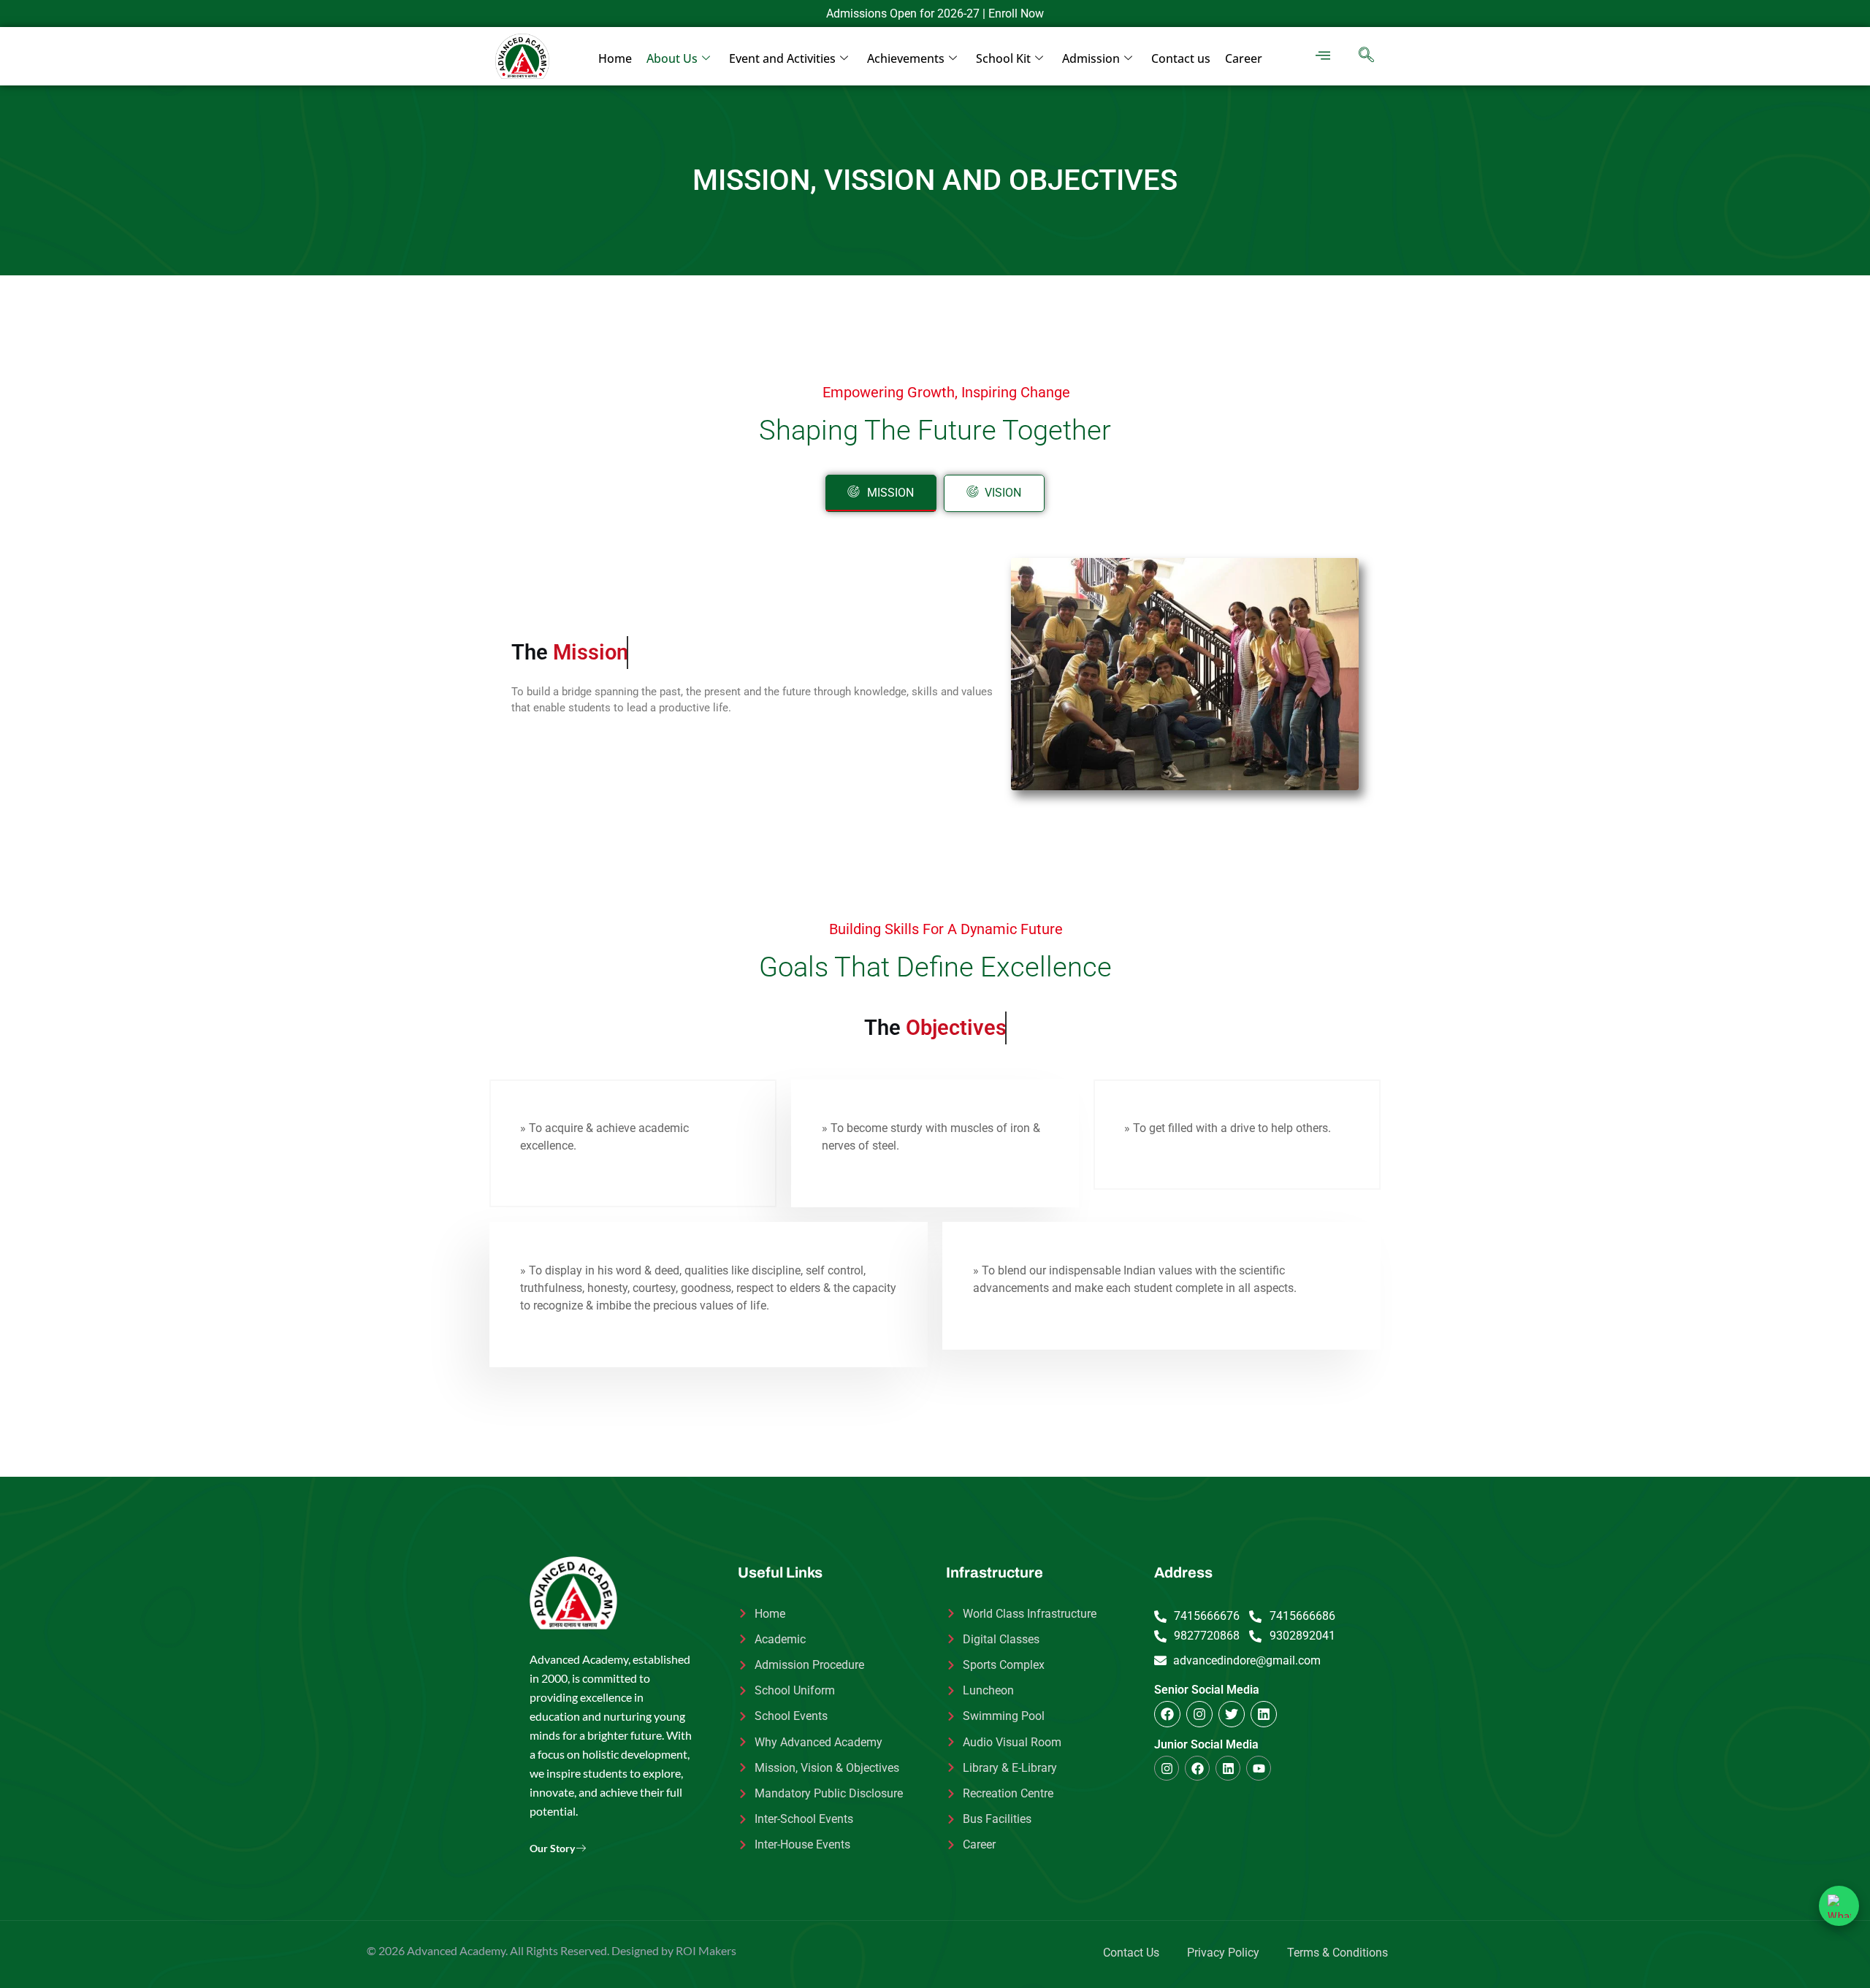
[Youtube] (1259, 1768)
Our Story (552, 1848)
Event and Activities (782, 58)
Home (615, 58)
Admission (1091, 58)
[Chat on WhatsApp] (1839, 1906)
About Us (672, 58)
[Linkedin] (1264, 1714)
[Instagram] (1199, 1714)
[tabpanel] (935, 674)
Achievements (906, 58)
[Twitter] (1232, 1714)
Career (1244, 58)
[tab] (881, 494)
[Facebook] (1167, 1714)
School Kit (1003, 58)
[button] (1323, 56)
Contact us (1181, 58)
